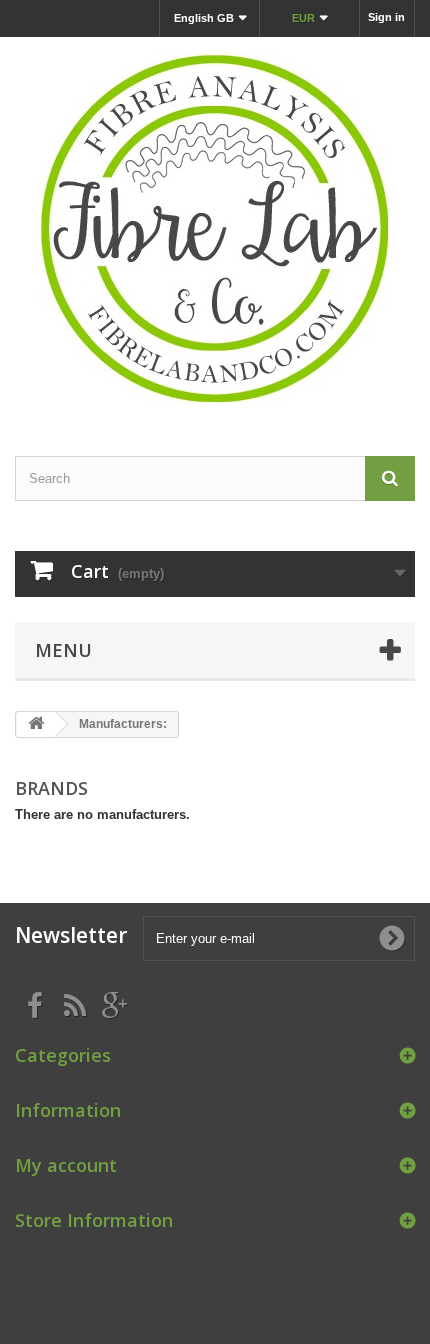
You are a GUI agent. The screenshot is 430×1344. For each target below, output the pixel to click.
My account (66, 1165)
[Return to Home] (36, 724)
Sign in (386, 17)
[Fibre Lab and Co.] (215, 229)
